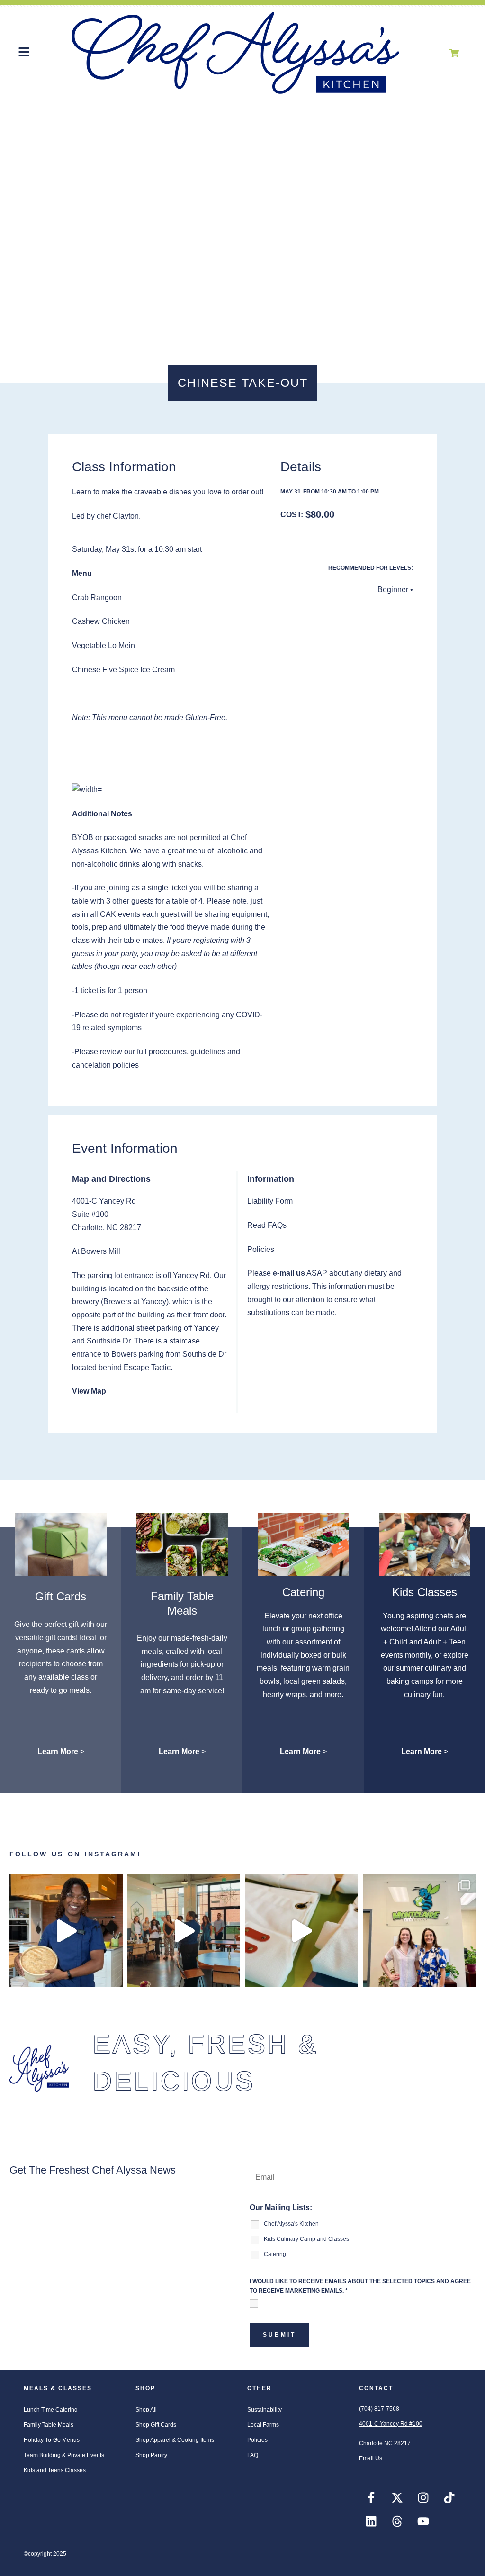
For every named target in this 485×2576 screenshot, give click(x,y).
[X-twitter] (397, 2498)
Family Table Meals (49, 2425)
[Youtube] (423, 2521)
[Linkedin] (371, 2521)
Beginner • (395, 589)
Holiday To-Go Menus (52, 2440)
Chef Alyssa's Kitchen (291, 2224)
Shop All (146, 2410)
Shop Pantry (151, 2455)
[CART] (454, 53)
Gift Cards (61, 1596)
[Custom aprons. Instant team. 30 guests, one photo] (301, 1931)
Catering (303, 1592)
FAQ (253, 2455)
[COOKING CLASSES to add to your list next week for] (66, 1931)
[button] (24, 53)
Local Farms (263, 2425)
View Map (89, 1391)
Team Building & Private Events (64, 2455)
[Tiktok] (449, 2498)
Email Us (371, 2458)
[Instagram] (423, 2498)
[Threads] (397, 2521)
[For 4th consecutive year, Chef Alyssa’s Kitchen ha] (419, 1931)
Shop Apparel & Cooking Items (175, 2440)
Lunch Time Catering (51, 2410)
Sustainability (265, 2410)
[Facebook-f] (371, 2498)
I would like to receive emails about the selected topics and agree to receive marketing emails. (360, 2286)
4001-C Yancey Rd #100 (391, 2424)
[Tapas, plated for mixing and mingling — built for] (184, 1931)
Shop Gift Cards (156, 2425)
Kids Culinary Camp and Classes (306, 2239)
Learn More (58, 1751)
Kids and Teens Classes (55, 2470)
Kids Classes (425, 1592)
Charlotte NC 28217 (385, 2443)
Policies (257, 2440)
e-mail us (289, 1273)
